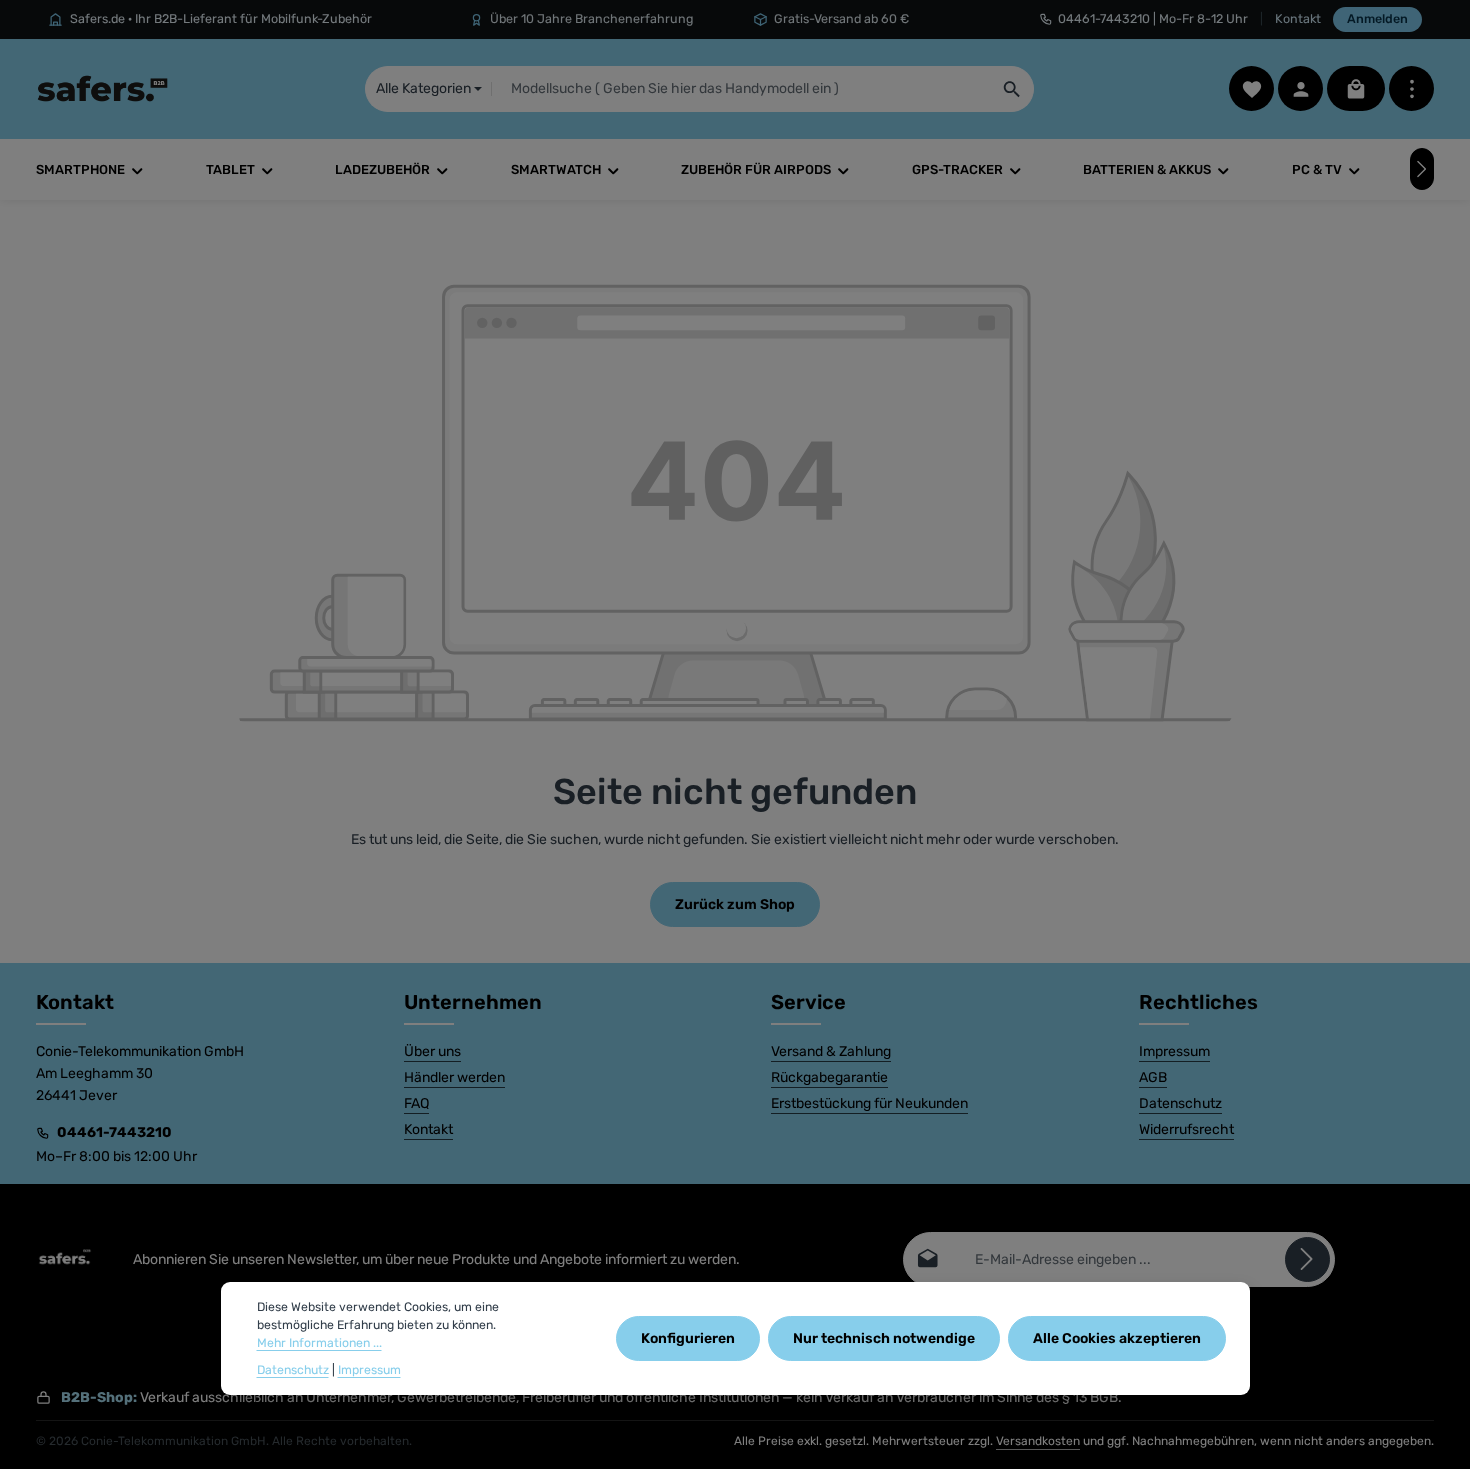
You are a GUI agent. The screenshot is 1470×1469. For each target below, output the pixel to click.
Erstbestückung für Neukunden (869, 1103)
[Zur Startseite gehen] (102, 89)
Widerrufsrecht (1186, 1129)
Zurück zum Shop (735, 904)
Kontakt (1298, 18)
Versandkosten (1038, 1441)
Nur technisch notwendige (884, 1338)
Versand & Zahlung (831, 1051)
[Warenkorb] (1356, 88)
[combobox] (741, 89)
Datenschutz (1180, 1103)
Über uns (432, 1051)
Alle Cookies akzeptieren (1117, 1338)
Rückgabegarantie (829, 1077)
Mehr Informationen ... (319, 1344)
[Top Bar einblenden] (1411, 88)
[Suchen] (1012, 89)
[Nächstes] (1422, 169)
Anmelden (1377, 18)
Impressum (1174, 1051)
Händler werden (454, 1077)
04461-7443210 (114, 1132)
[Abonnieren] (1307, 1259)
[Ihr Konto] (1300, 88)
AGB (1153, 1077)
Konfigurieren (688, 1338)
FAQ (416, 1103)
